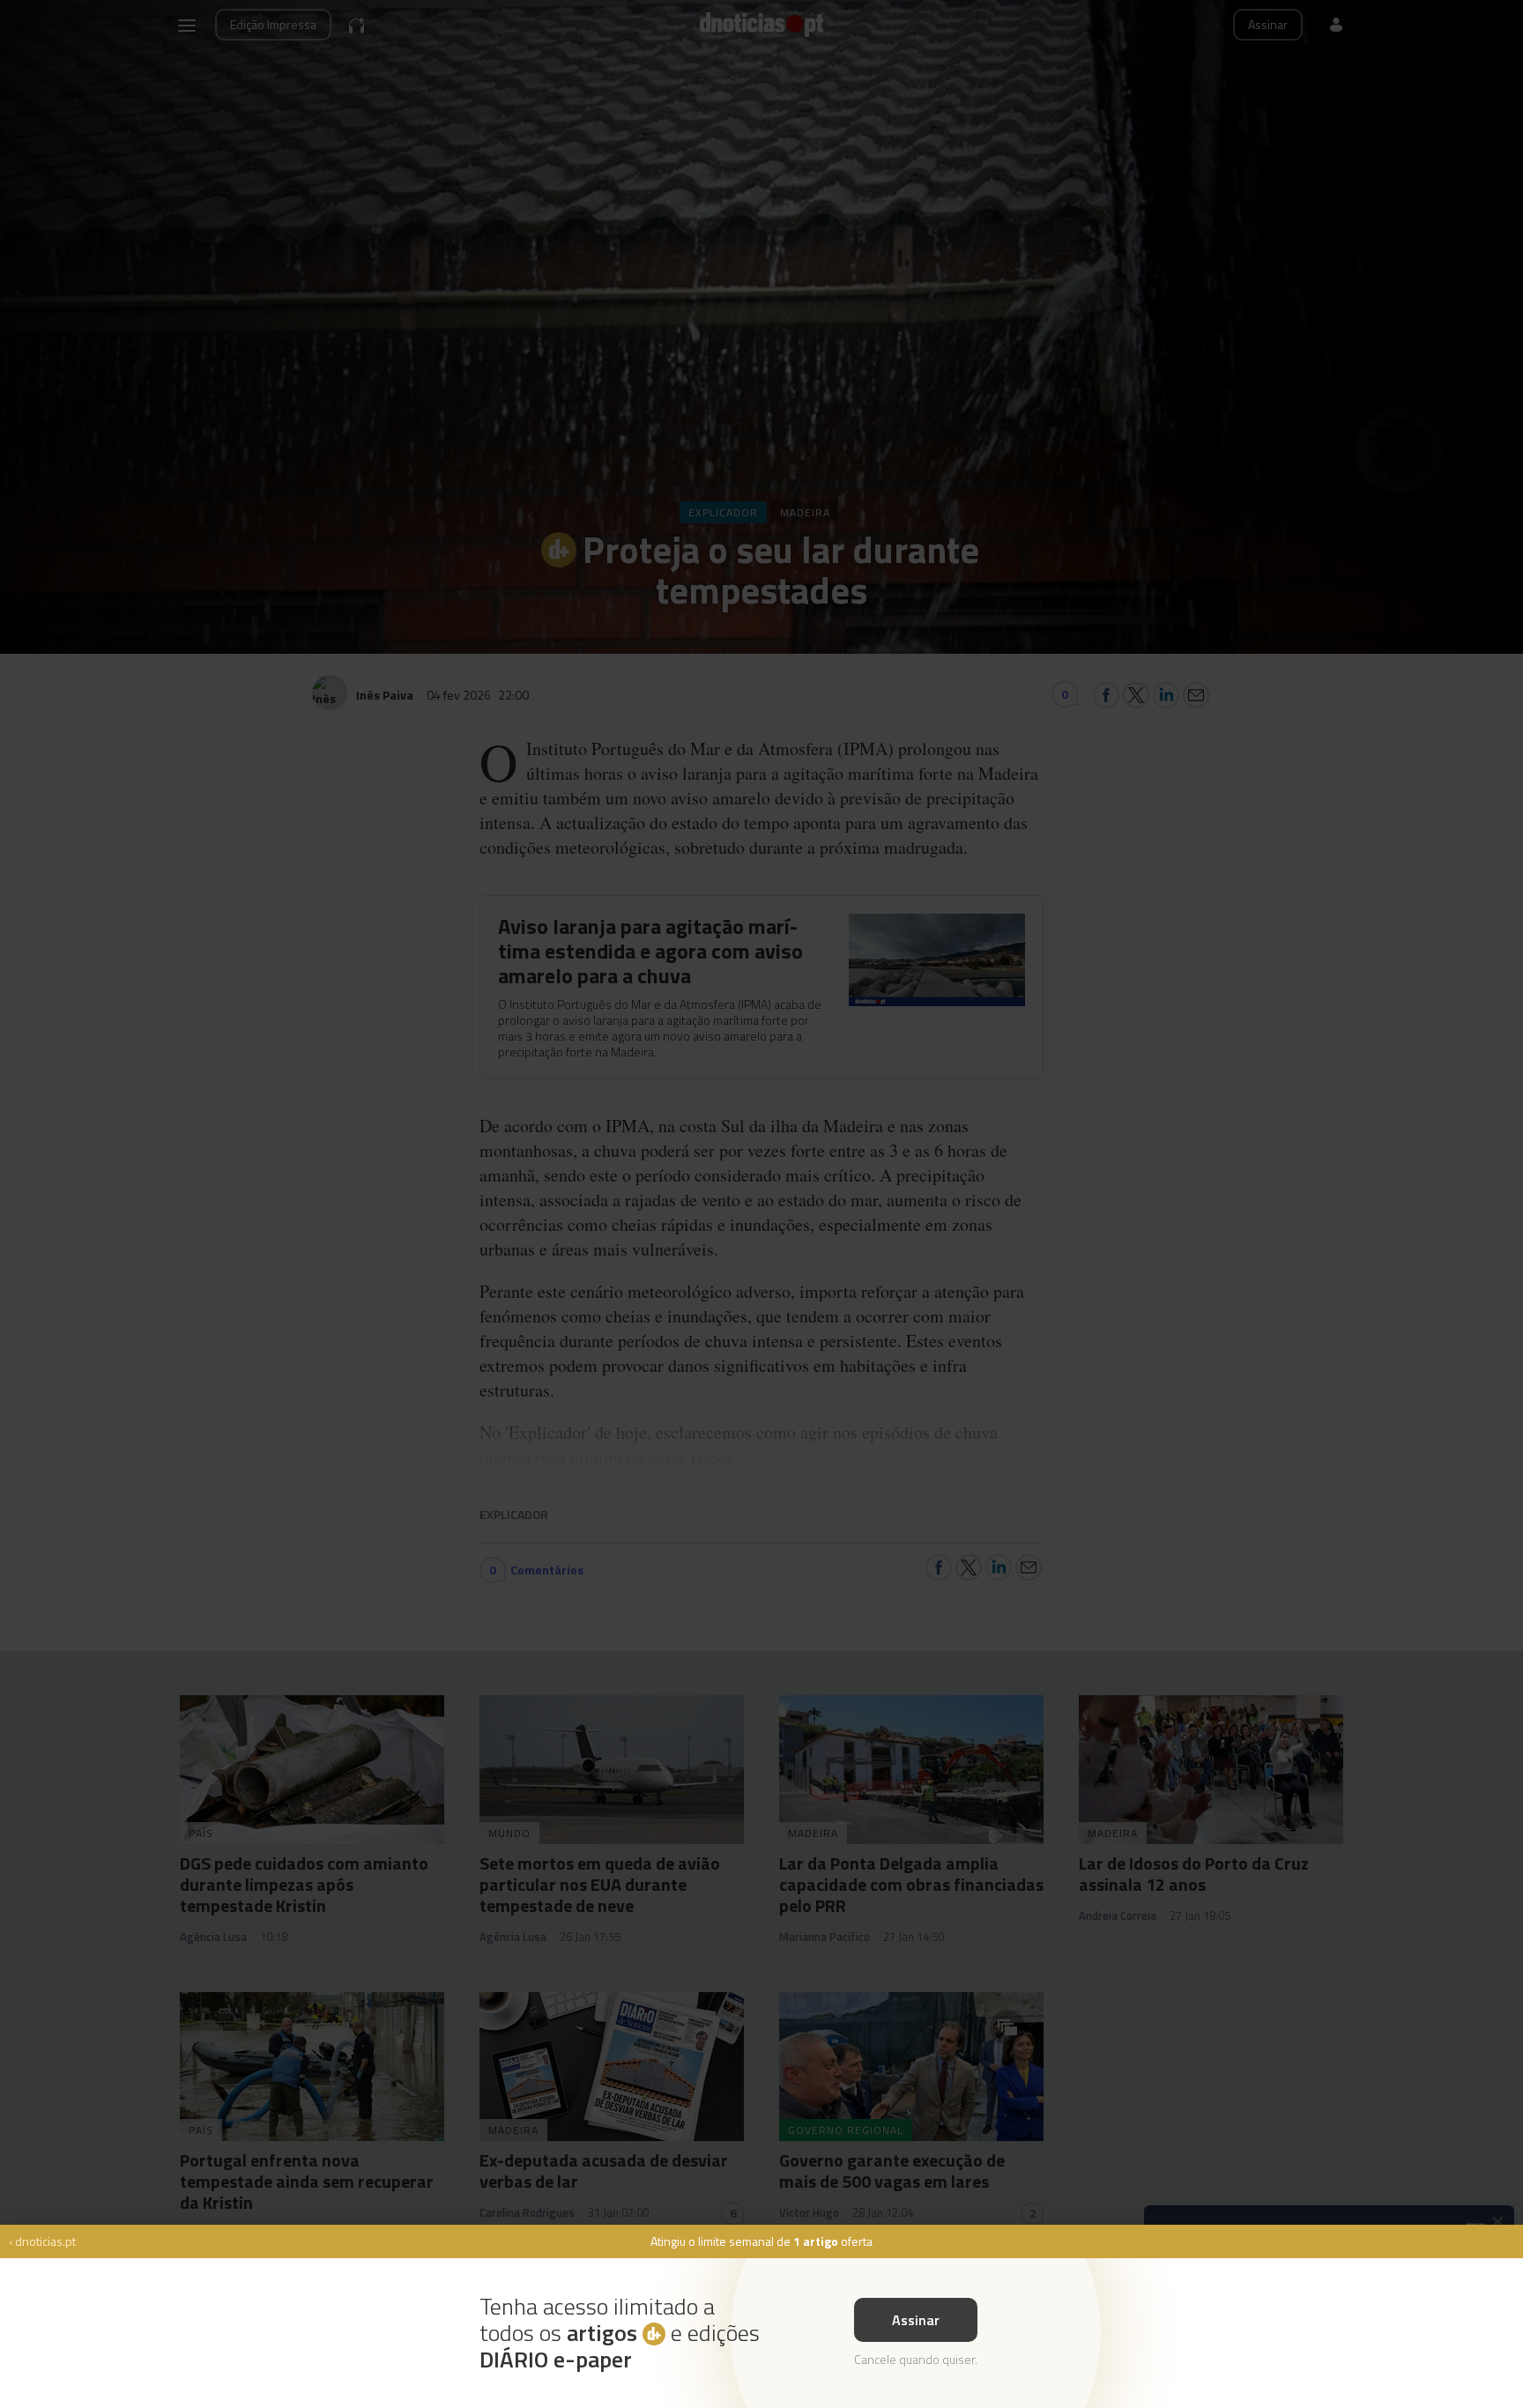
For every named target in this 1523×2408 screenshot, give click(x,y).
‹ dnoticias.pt (42, 2241)
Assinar (916, 2320)
